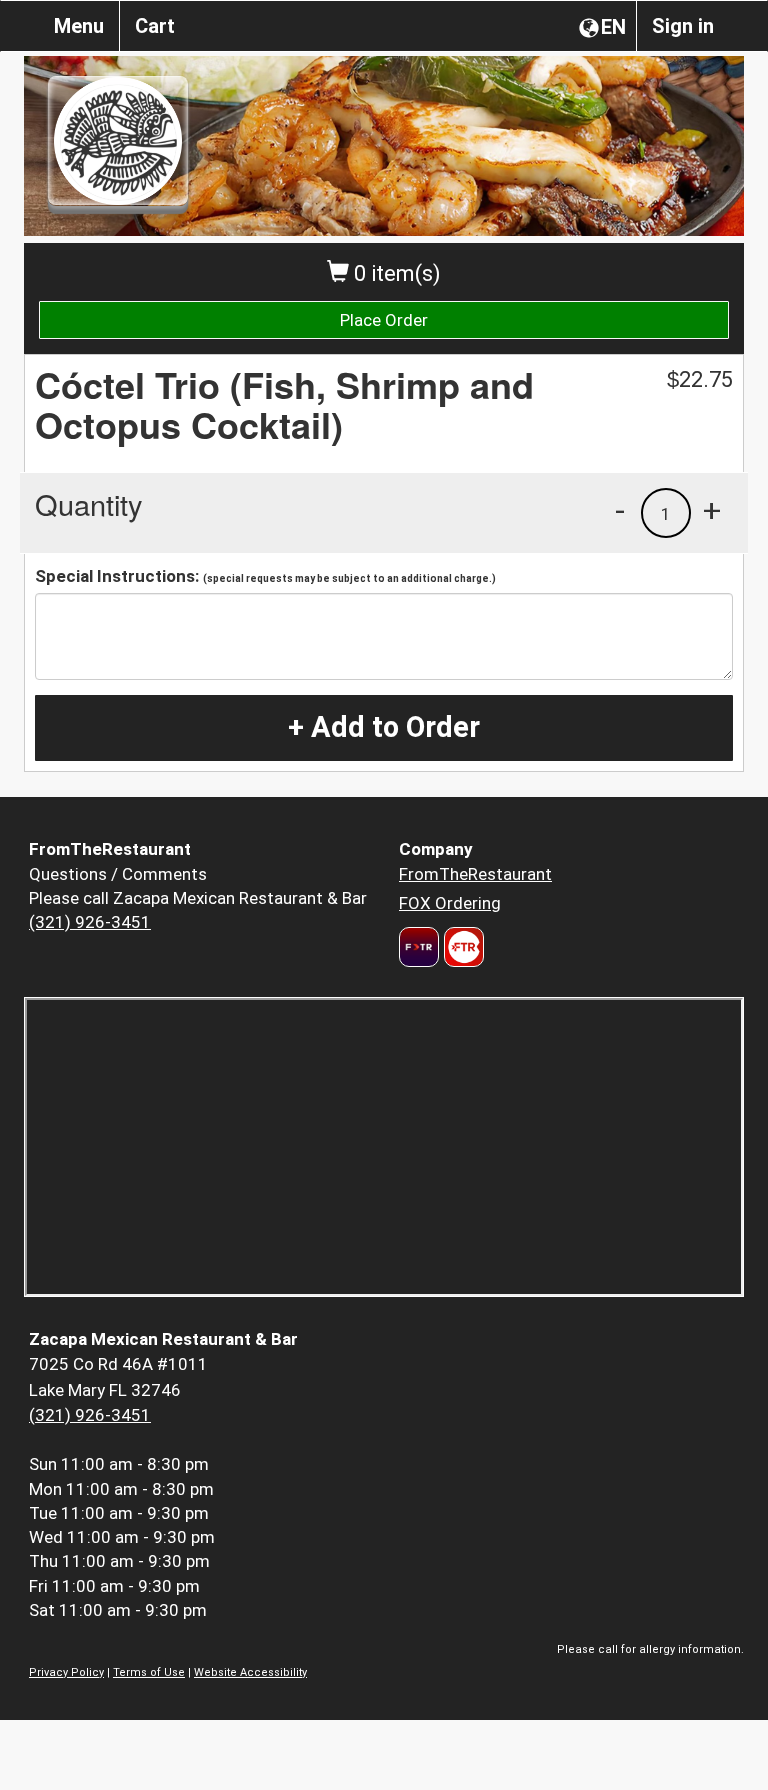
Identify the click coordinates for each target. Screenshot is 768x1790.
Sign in (683, 26)
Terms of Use (149, 1672)
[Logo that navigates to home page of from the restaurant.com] (419, 947)
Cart (155, 26)
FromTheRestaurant (475, 874)
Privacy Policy (66, 1672)
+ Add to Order (384, 727)
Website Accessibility (250, 1672)
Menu (79, 26)
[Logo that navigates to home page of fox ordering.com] (461, 947)
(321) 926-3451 (90, 922)
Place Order (384, 320)
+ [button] (712, 510)
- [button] (620, 510)
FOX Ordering (450, 903)
